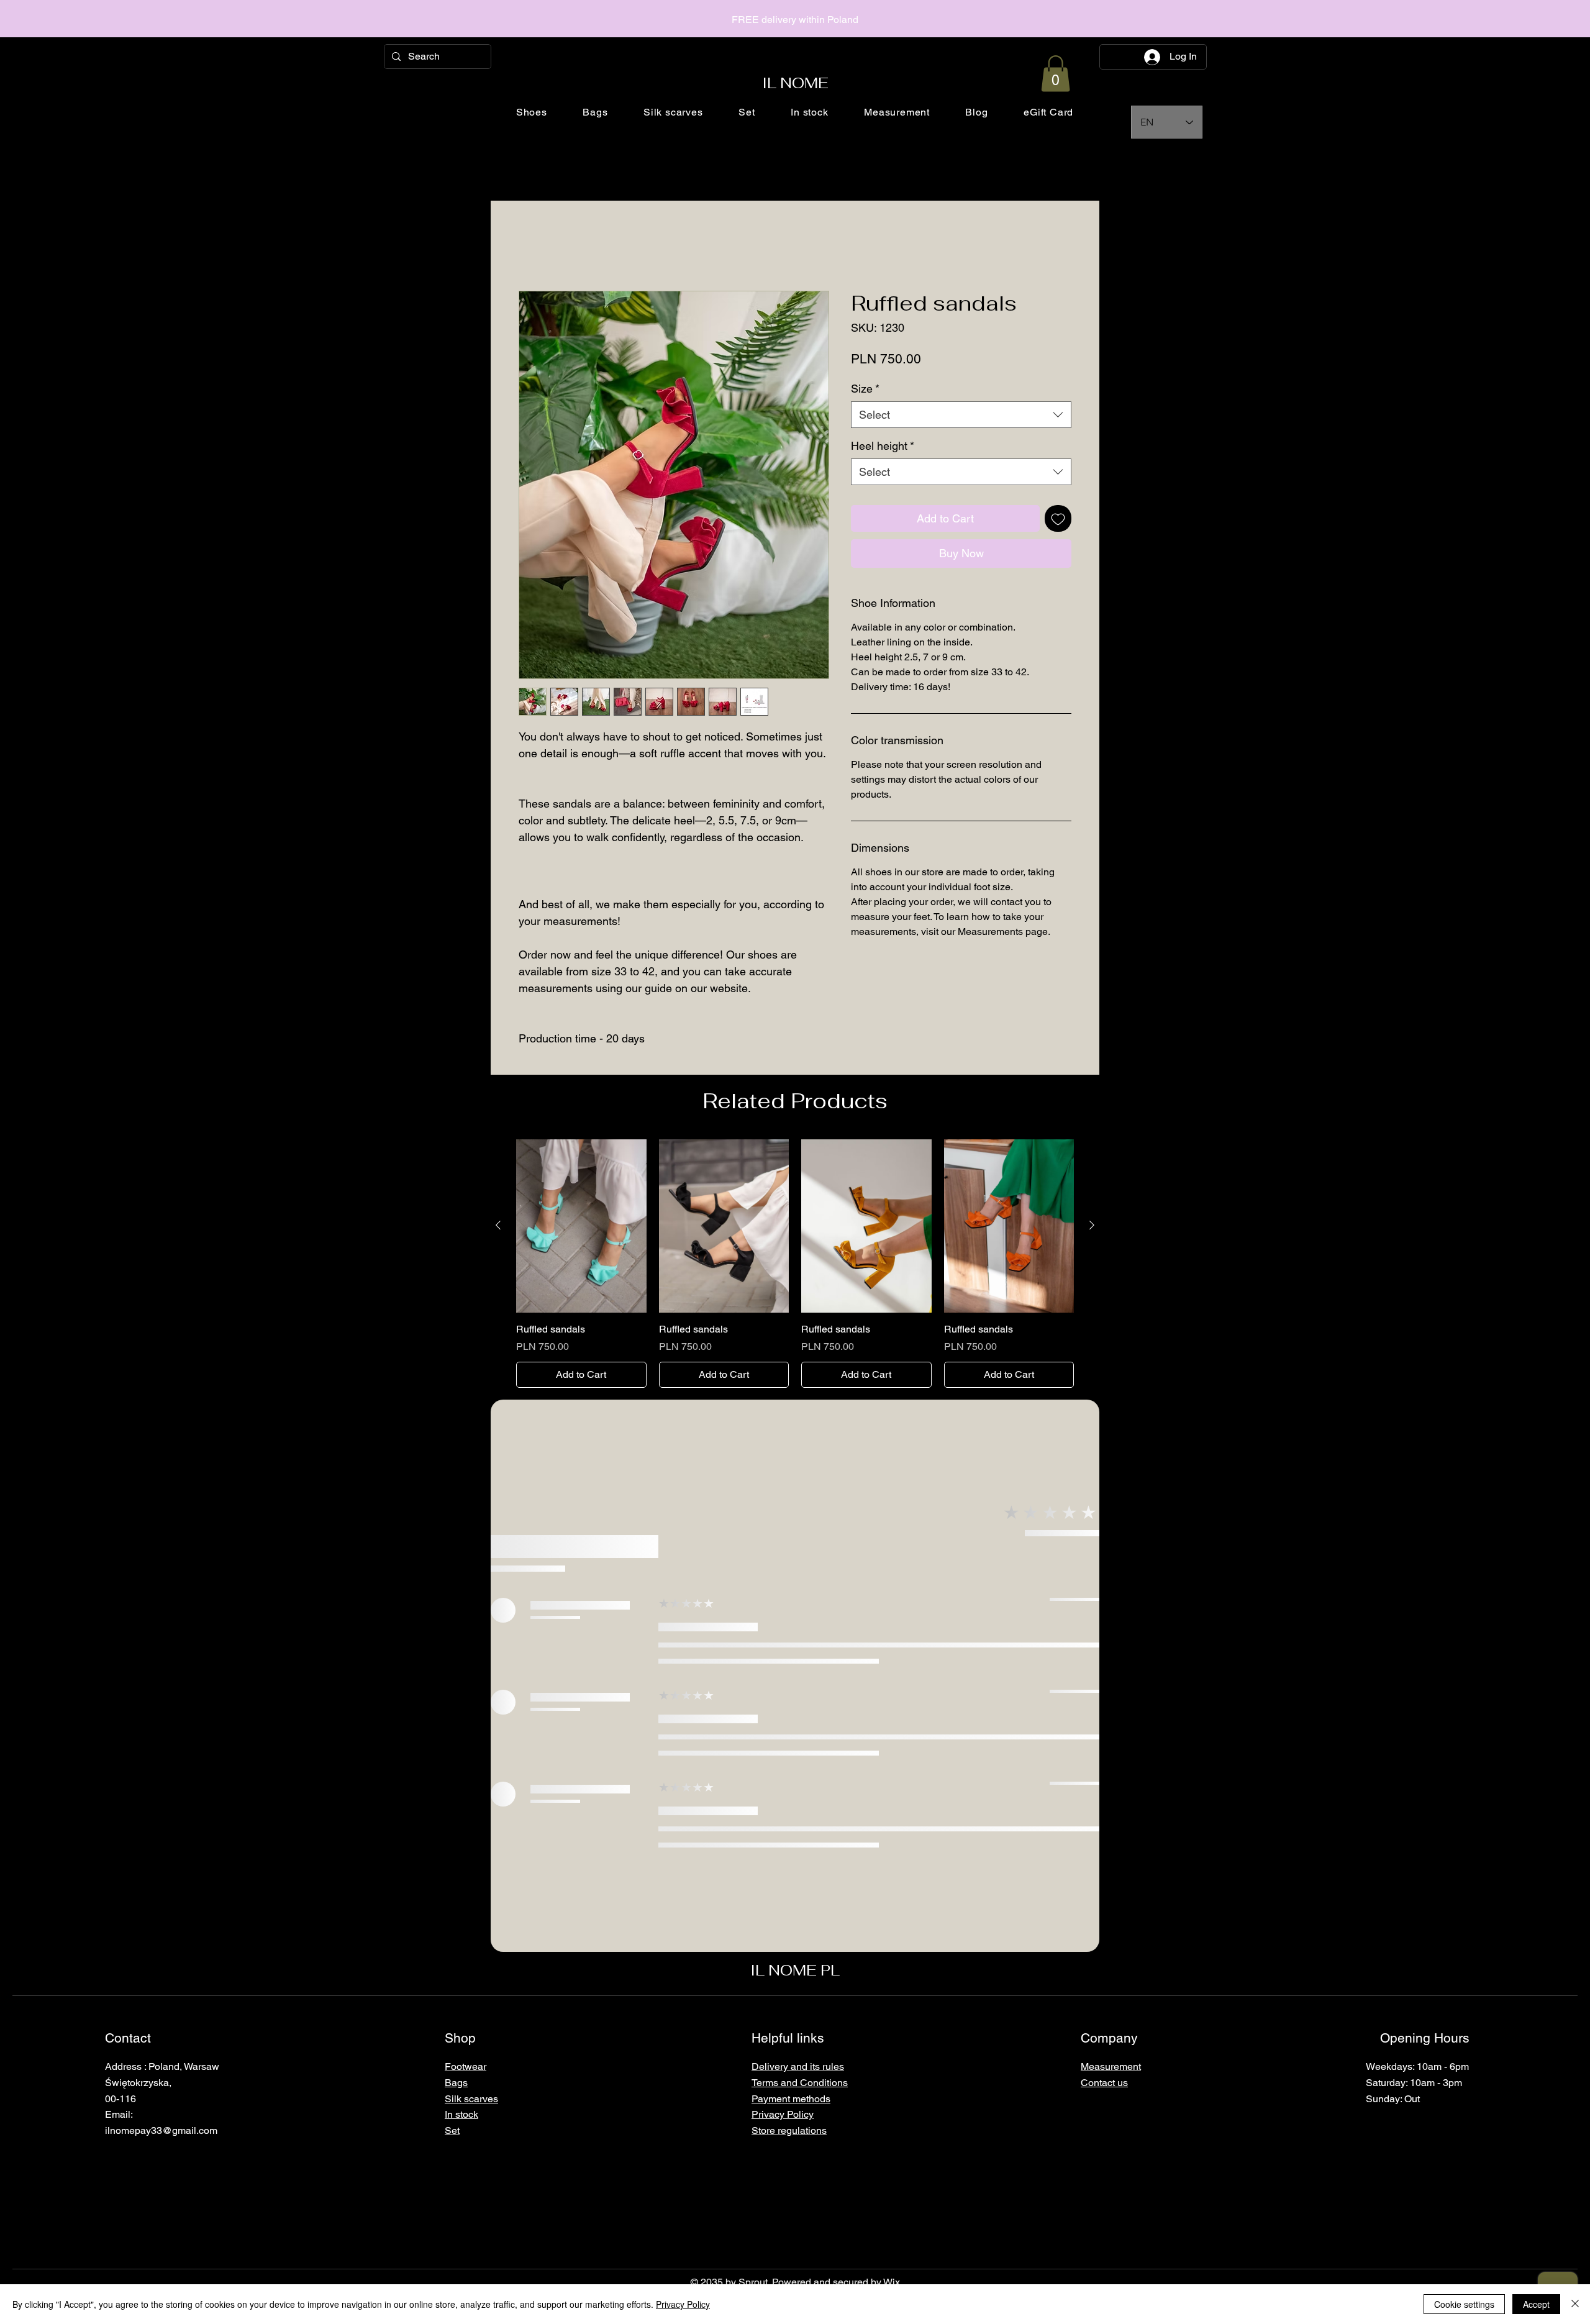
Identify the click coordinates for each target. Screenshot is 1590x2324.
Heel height (883, 446)
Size (865, 389)
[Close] (1575, 2304)
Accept (1536, 2304)
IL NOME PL (795, 1970)
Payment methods (791, 2099)
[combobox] (961, 415)
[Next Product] (1092, 1225)
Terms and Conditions (800, 2083)
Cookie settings (1464, 2304)
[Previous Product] (498, 1225)
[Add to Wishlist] (1058, 518)
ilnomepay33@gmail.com (161, 2130)
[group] (795, 1264)
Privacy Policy (683, 2304)
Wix (892, 2282)
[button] (1056, 74)
